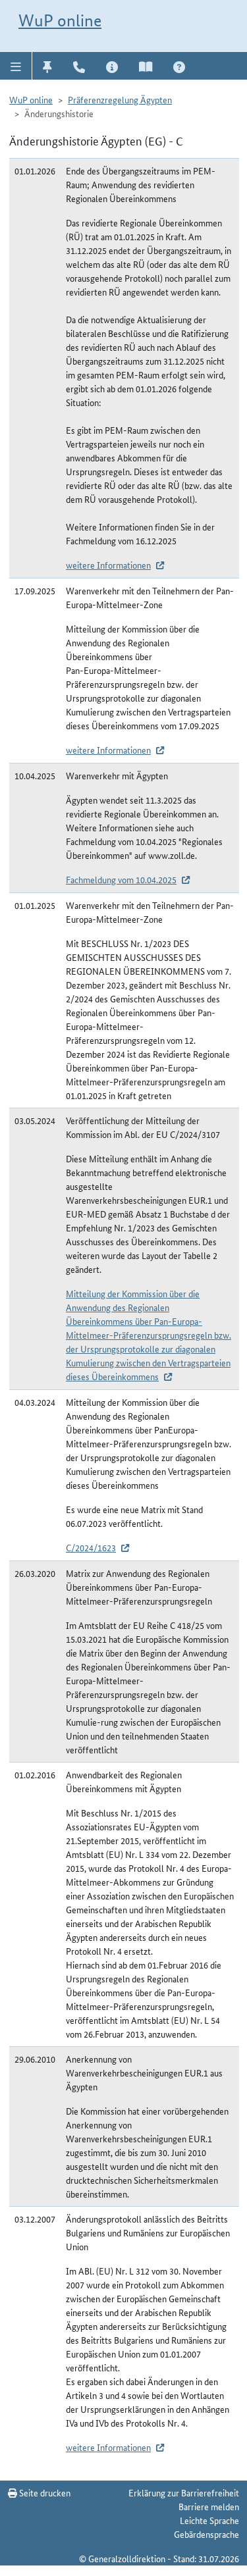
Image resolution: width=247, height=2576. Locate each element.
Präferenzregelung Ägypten (120, 99)
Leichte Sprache (209, 2520)
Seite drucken (44, 2492)
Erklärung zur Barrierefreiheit (184, 2492)
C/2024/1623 (91, 1547)
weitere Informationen (108, 565)
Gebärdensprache (206, 2534)
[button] (16, 66)
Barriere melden (209, 2506)
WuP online (60, 20)
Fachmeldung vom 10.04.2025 (121, 879)
